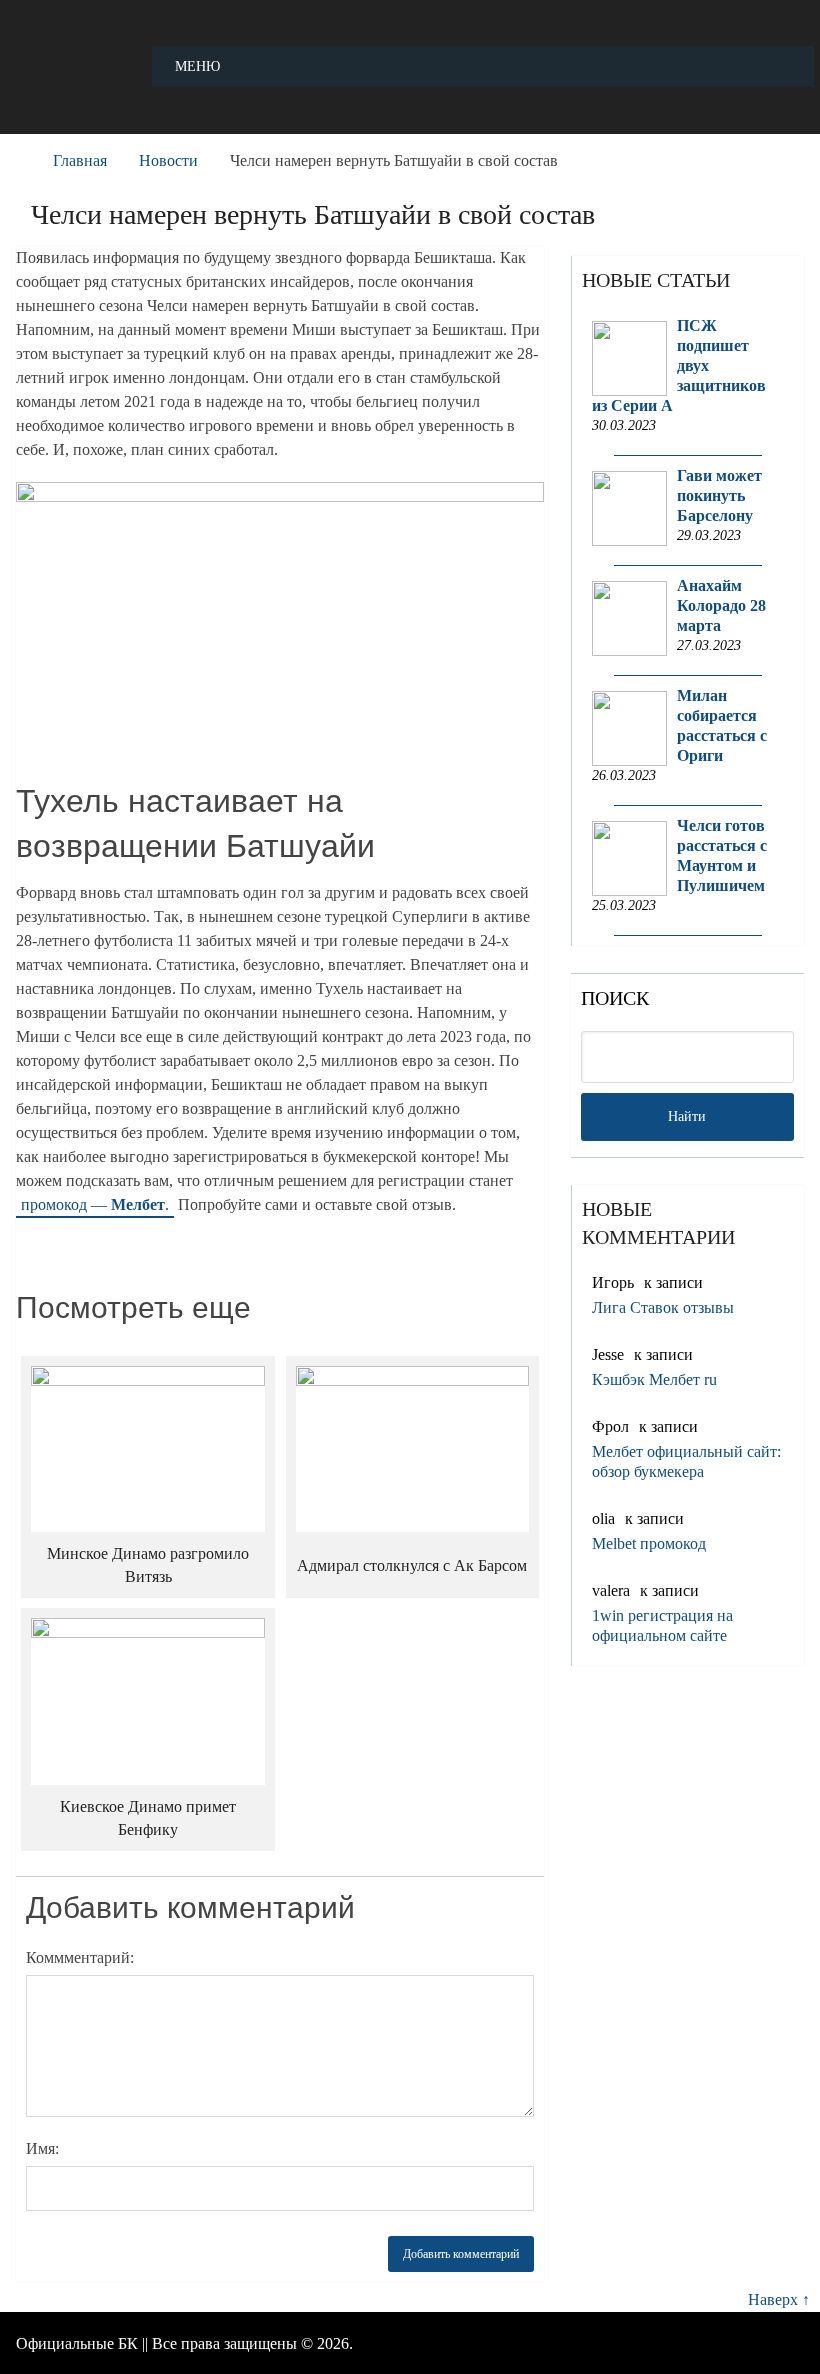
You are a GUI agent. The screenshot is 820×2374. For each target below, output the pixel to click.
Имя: (42, 2148)
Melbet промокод (649, 1543)
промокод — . (95, 1204)
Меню (197, 66)
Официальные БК (77, 2343)
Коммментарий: (80, 1957)
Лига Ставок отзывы (663, 1307)
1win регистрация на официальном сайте (662, 1625)
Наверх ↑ (779, 2299)
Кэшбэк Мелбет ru (654, 1379)
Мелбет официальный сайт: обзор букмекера (686, 1461)
